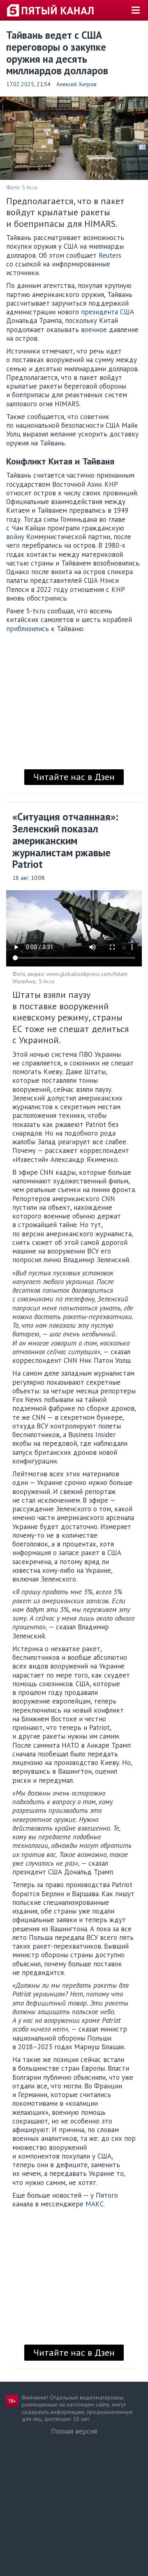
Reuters (110, 255)
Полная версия (74, 2431)
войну (15, 537)
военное (94, 330)
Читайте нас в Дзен (74, 777)
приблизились (28, 629)
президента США (108, 312)
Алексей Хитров (76, 84)
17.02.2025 (20, 84)
